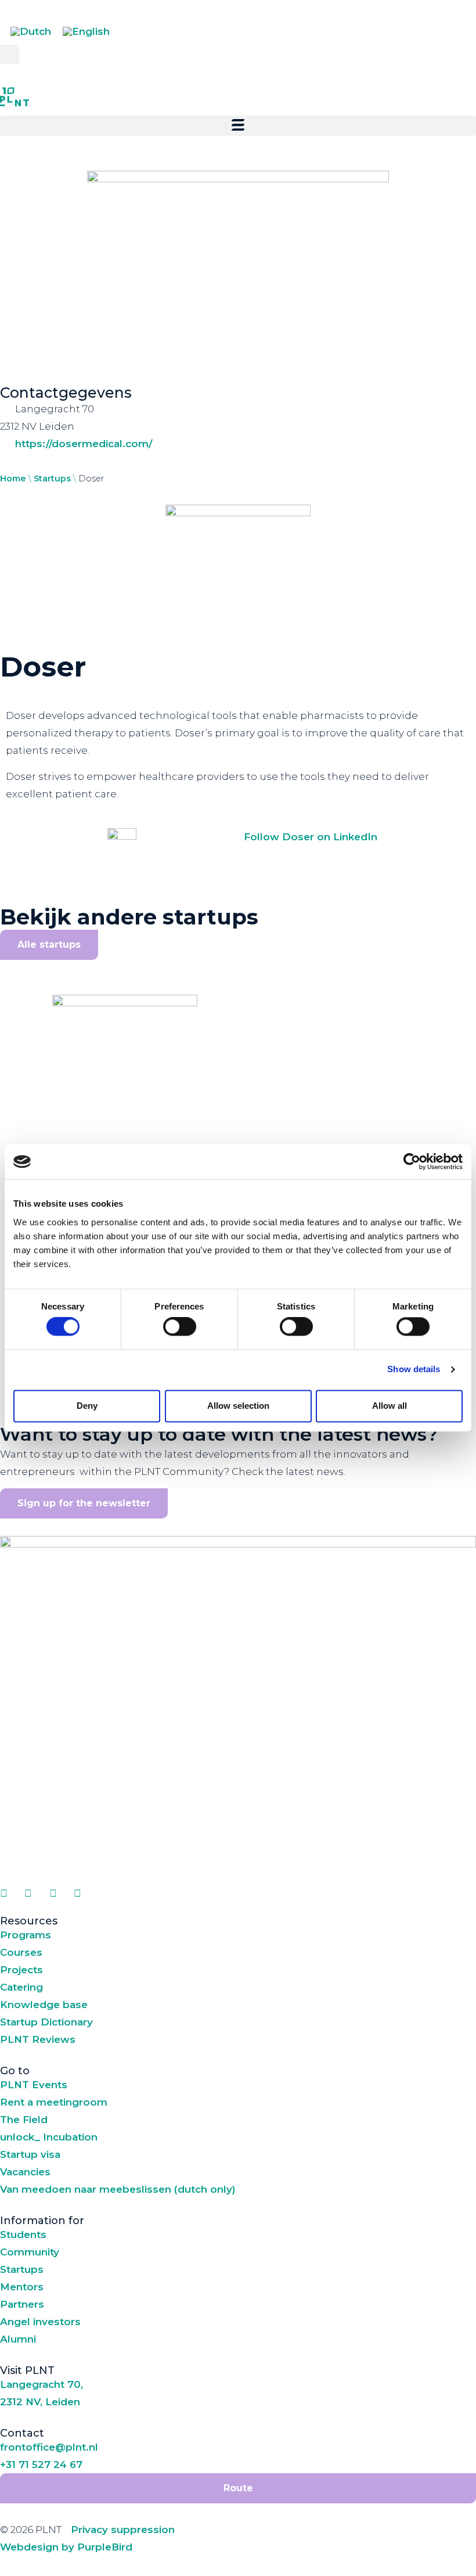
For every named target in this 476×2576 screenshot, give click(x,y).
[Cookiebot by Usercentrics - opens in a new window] (412, 1161)
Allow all (390, 1406)
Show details (414, 1370)
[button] (10, 54)
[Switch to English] (86, 32)
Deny (87, 1406)
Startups (52, 478)
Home (13, 478)
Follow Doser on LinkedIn (311, 837)
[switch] (180, 1327)
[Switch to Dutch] (31, 32)
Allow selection (238, 1406)
